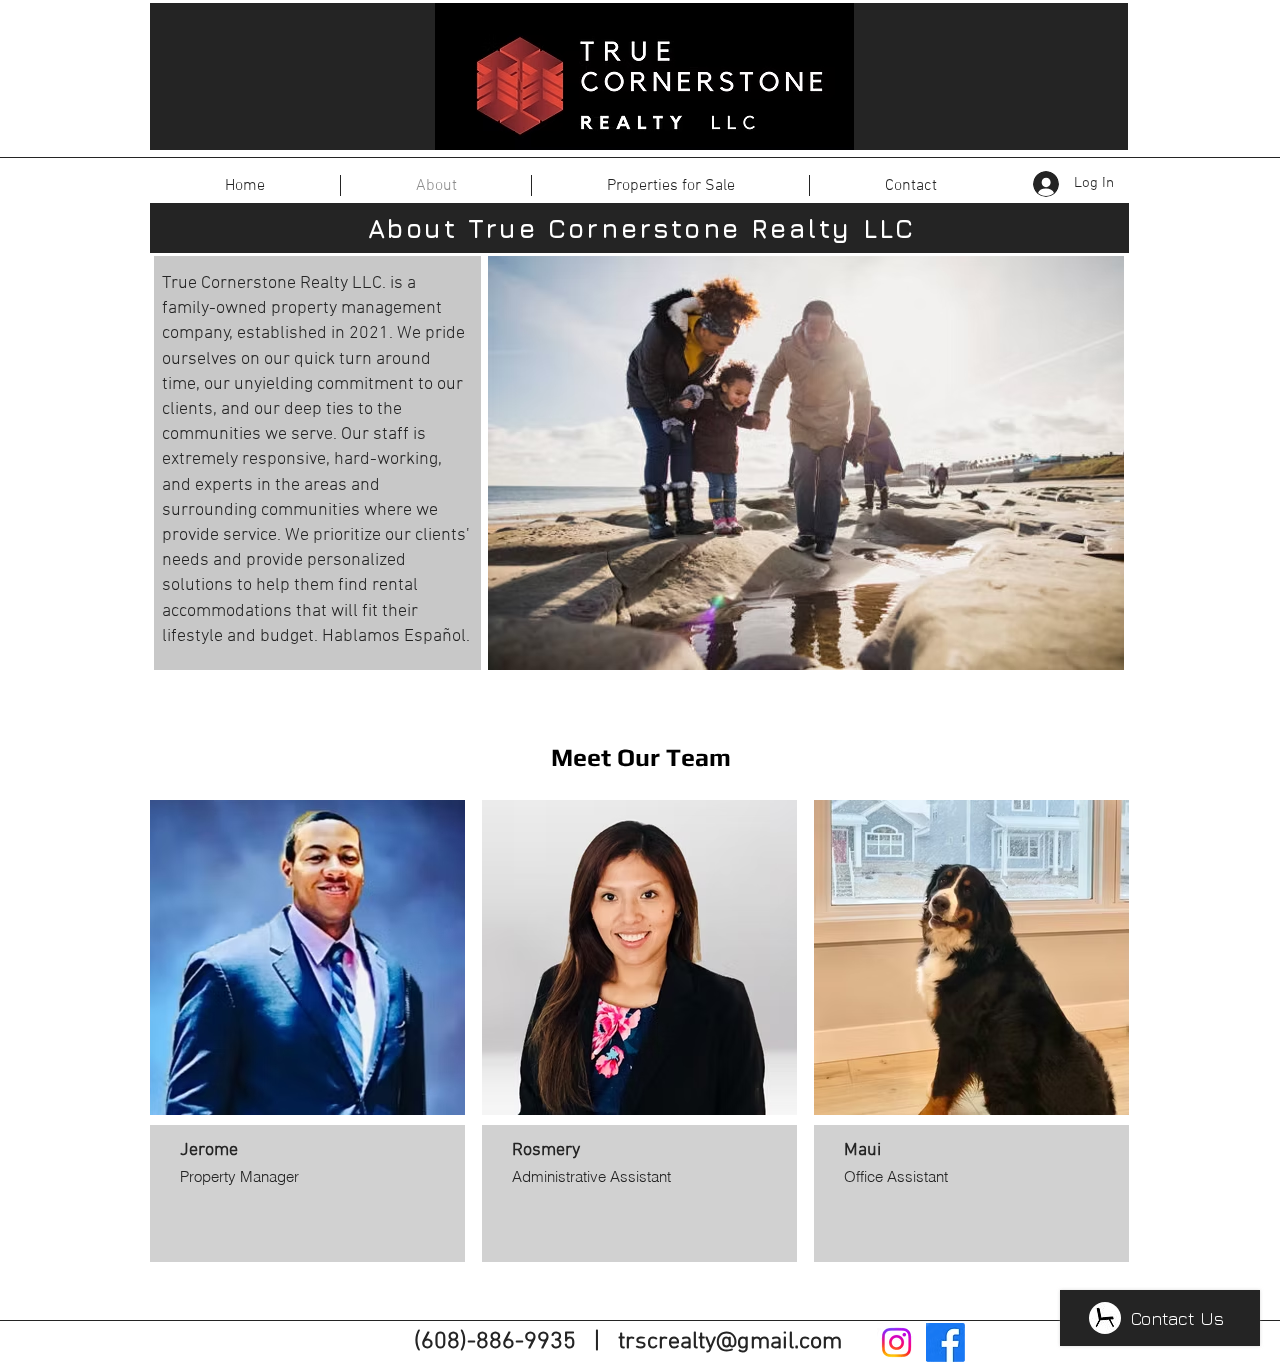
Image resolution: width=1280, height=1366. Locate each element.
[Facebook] (945, 1342)
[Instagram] (896, 1342)
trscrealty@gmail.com (730, 1342)
